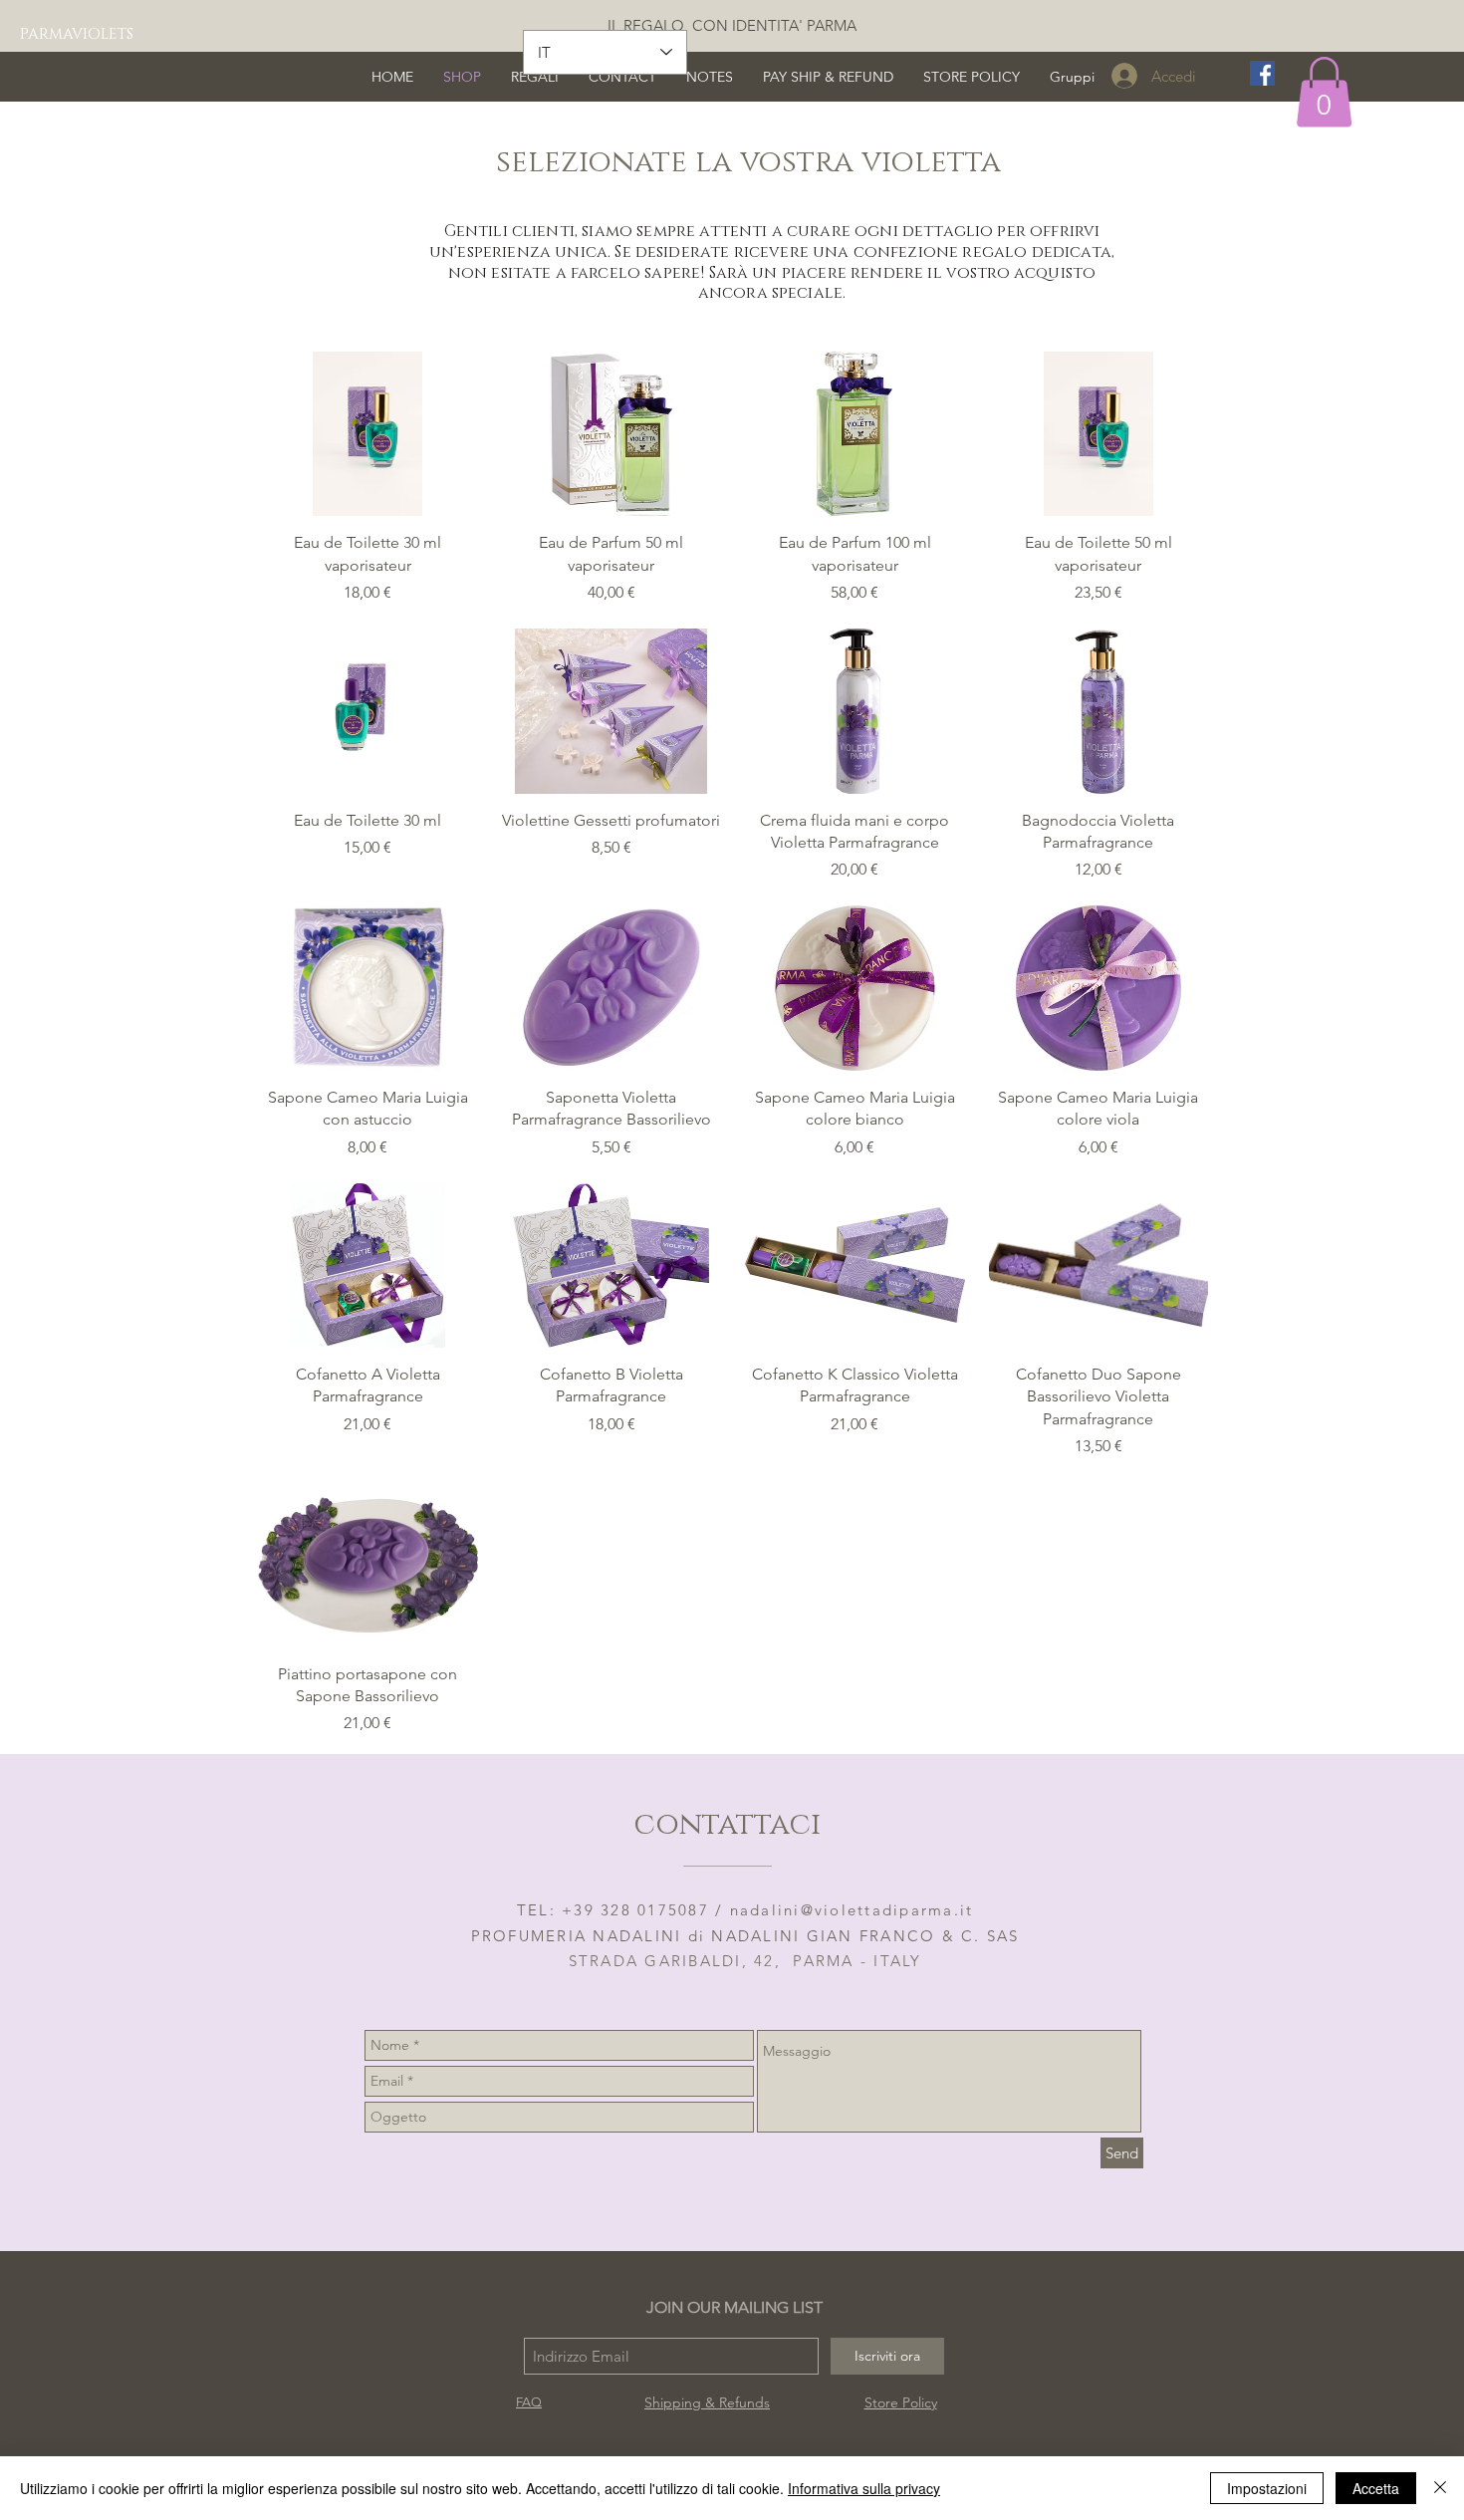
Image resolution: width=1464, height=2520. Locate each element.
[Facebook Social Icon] (1262, 73)
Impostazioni (1267, 2488)
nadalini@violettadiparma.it (852, 1910)
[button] (1324, 92)
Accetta (1376, 2488)
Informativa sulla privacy (864, 2488)
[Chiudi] (1440, 2488)
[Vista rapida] (368, 434)
